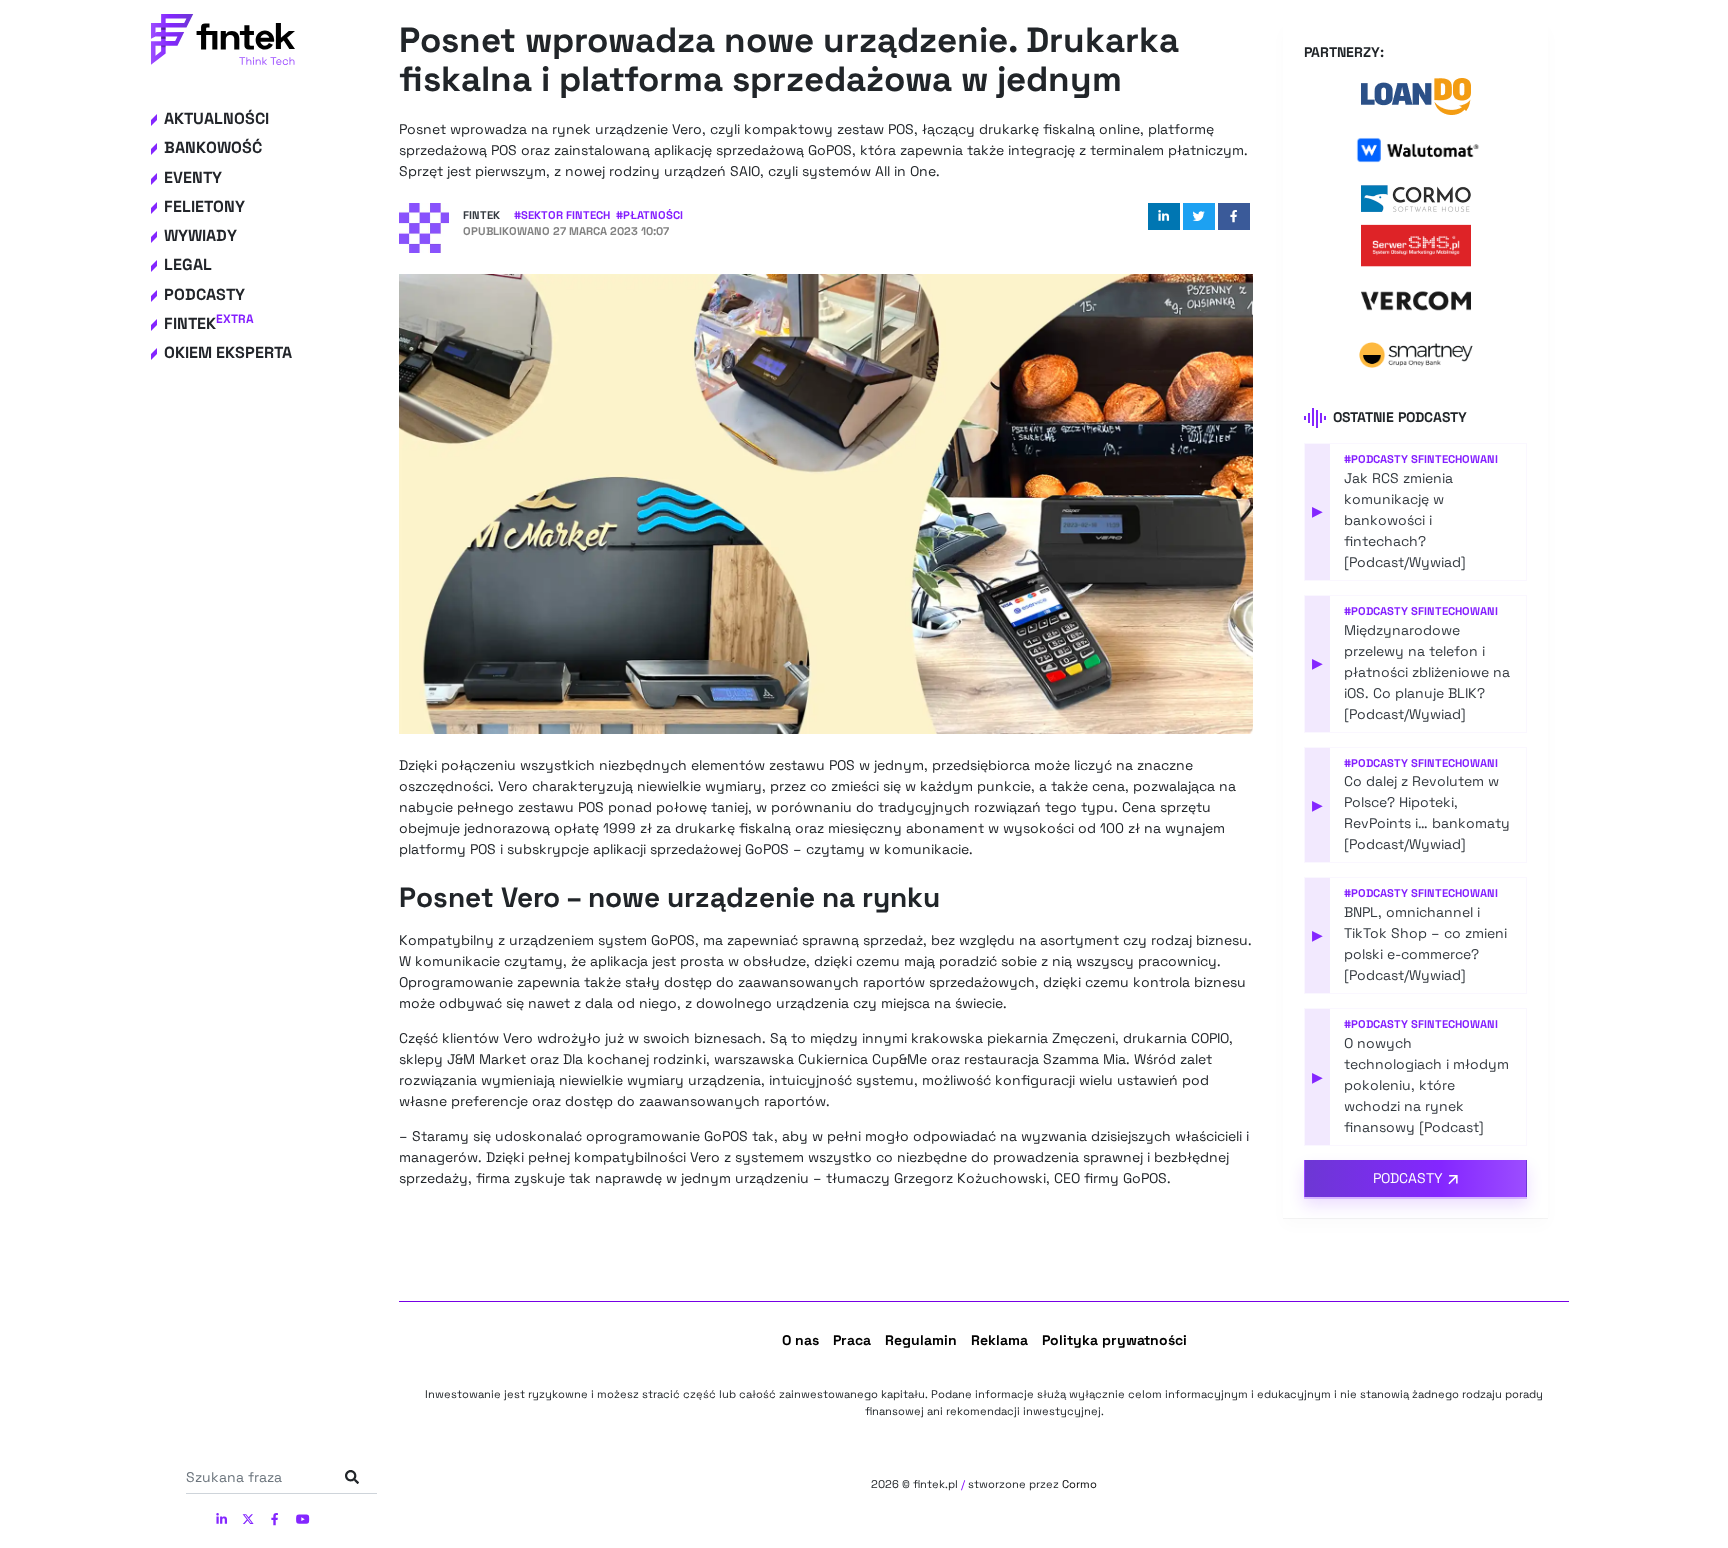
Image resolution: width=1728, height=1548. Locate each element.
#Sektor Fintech (562, 215)
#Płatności (649, 215)
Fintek (209, 323)
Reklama (999, 1340)
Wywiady (200, 235)
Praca (852, 1340)
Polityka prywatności (1114, 1340)
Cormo (1079, 1484)
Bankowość (213, 147)
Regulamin (921, 1340)
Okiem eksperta (228, 352)
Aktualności (216, 118)
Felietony (204, 206)
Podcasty (204, 294)
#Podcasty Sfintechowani (1421, 459)
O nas (800, 1340)
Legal (188, 264)
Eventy (193, 177)
